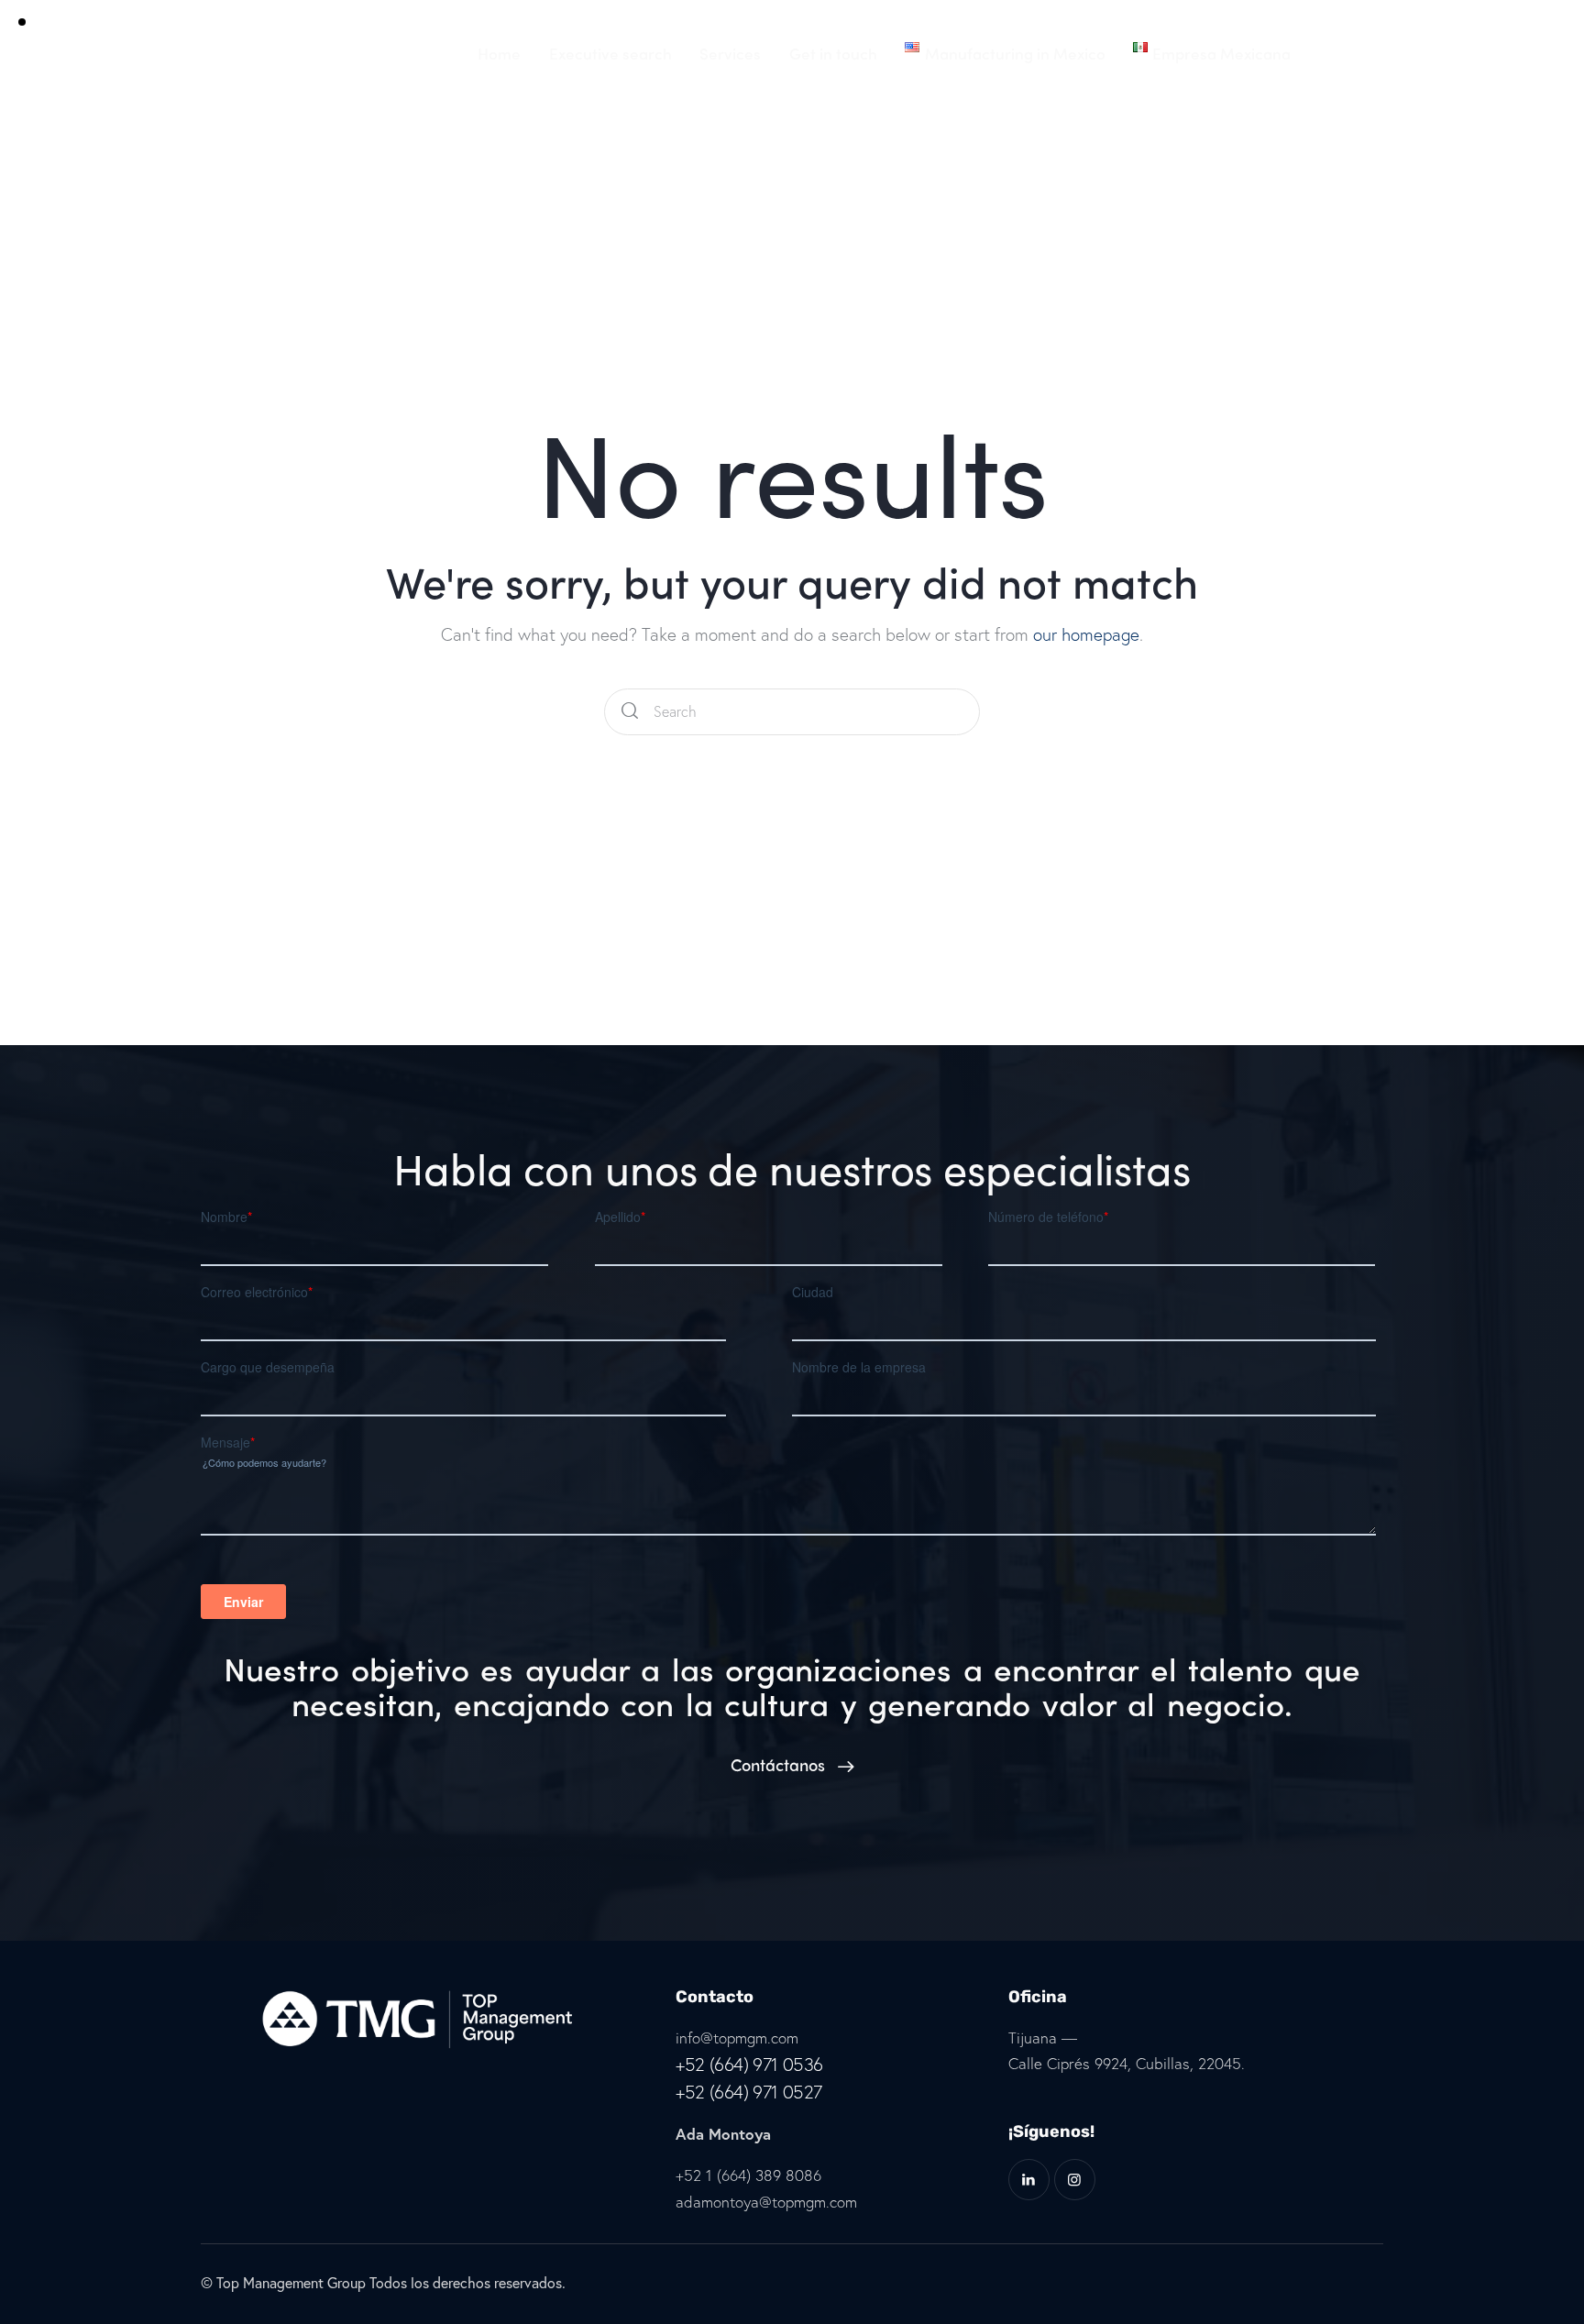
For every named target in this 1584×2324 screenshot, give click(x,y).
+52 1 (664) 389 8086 (748, 2175)
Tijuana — (1043, 2038)
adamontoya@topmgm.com (766, 2202)
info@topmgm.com (737, 2038)
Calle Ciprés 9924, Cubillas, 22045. (1127, 2063)
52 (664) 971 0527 (753, 2092)
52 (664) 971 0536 (754, 2064)
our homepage (1086, 634)
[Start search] (630, 712)
